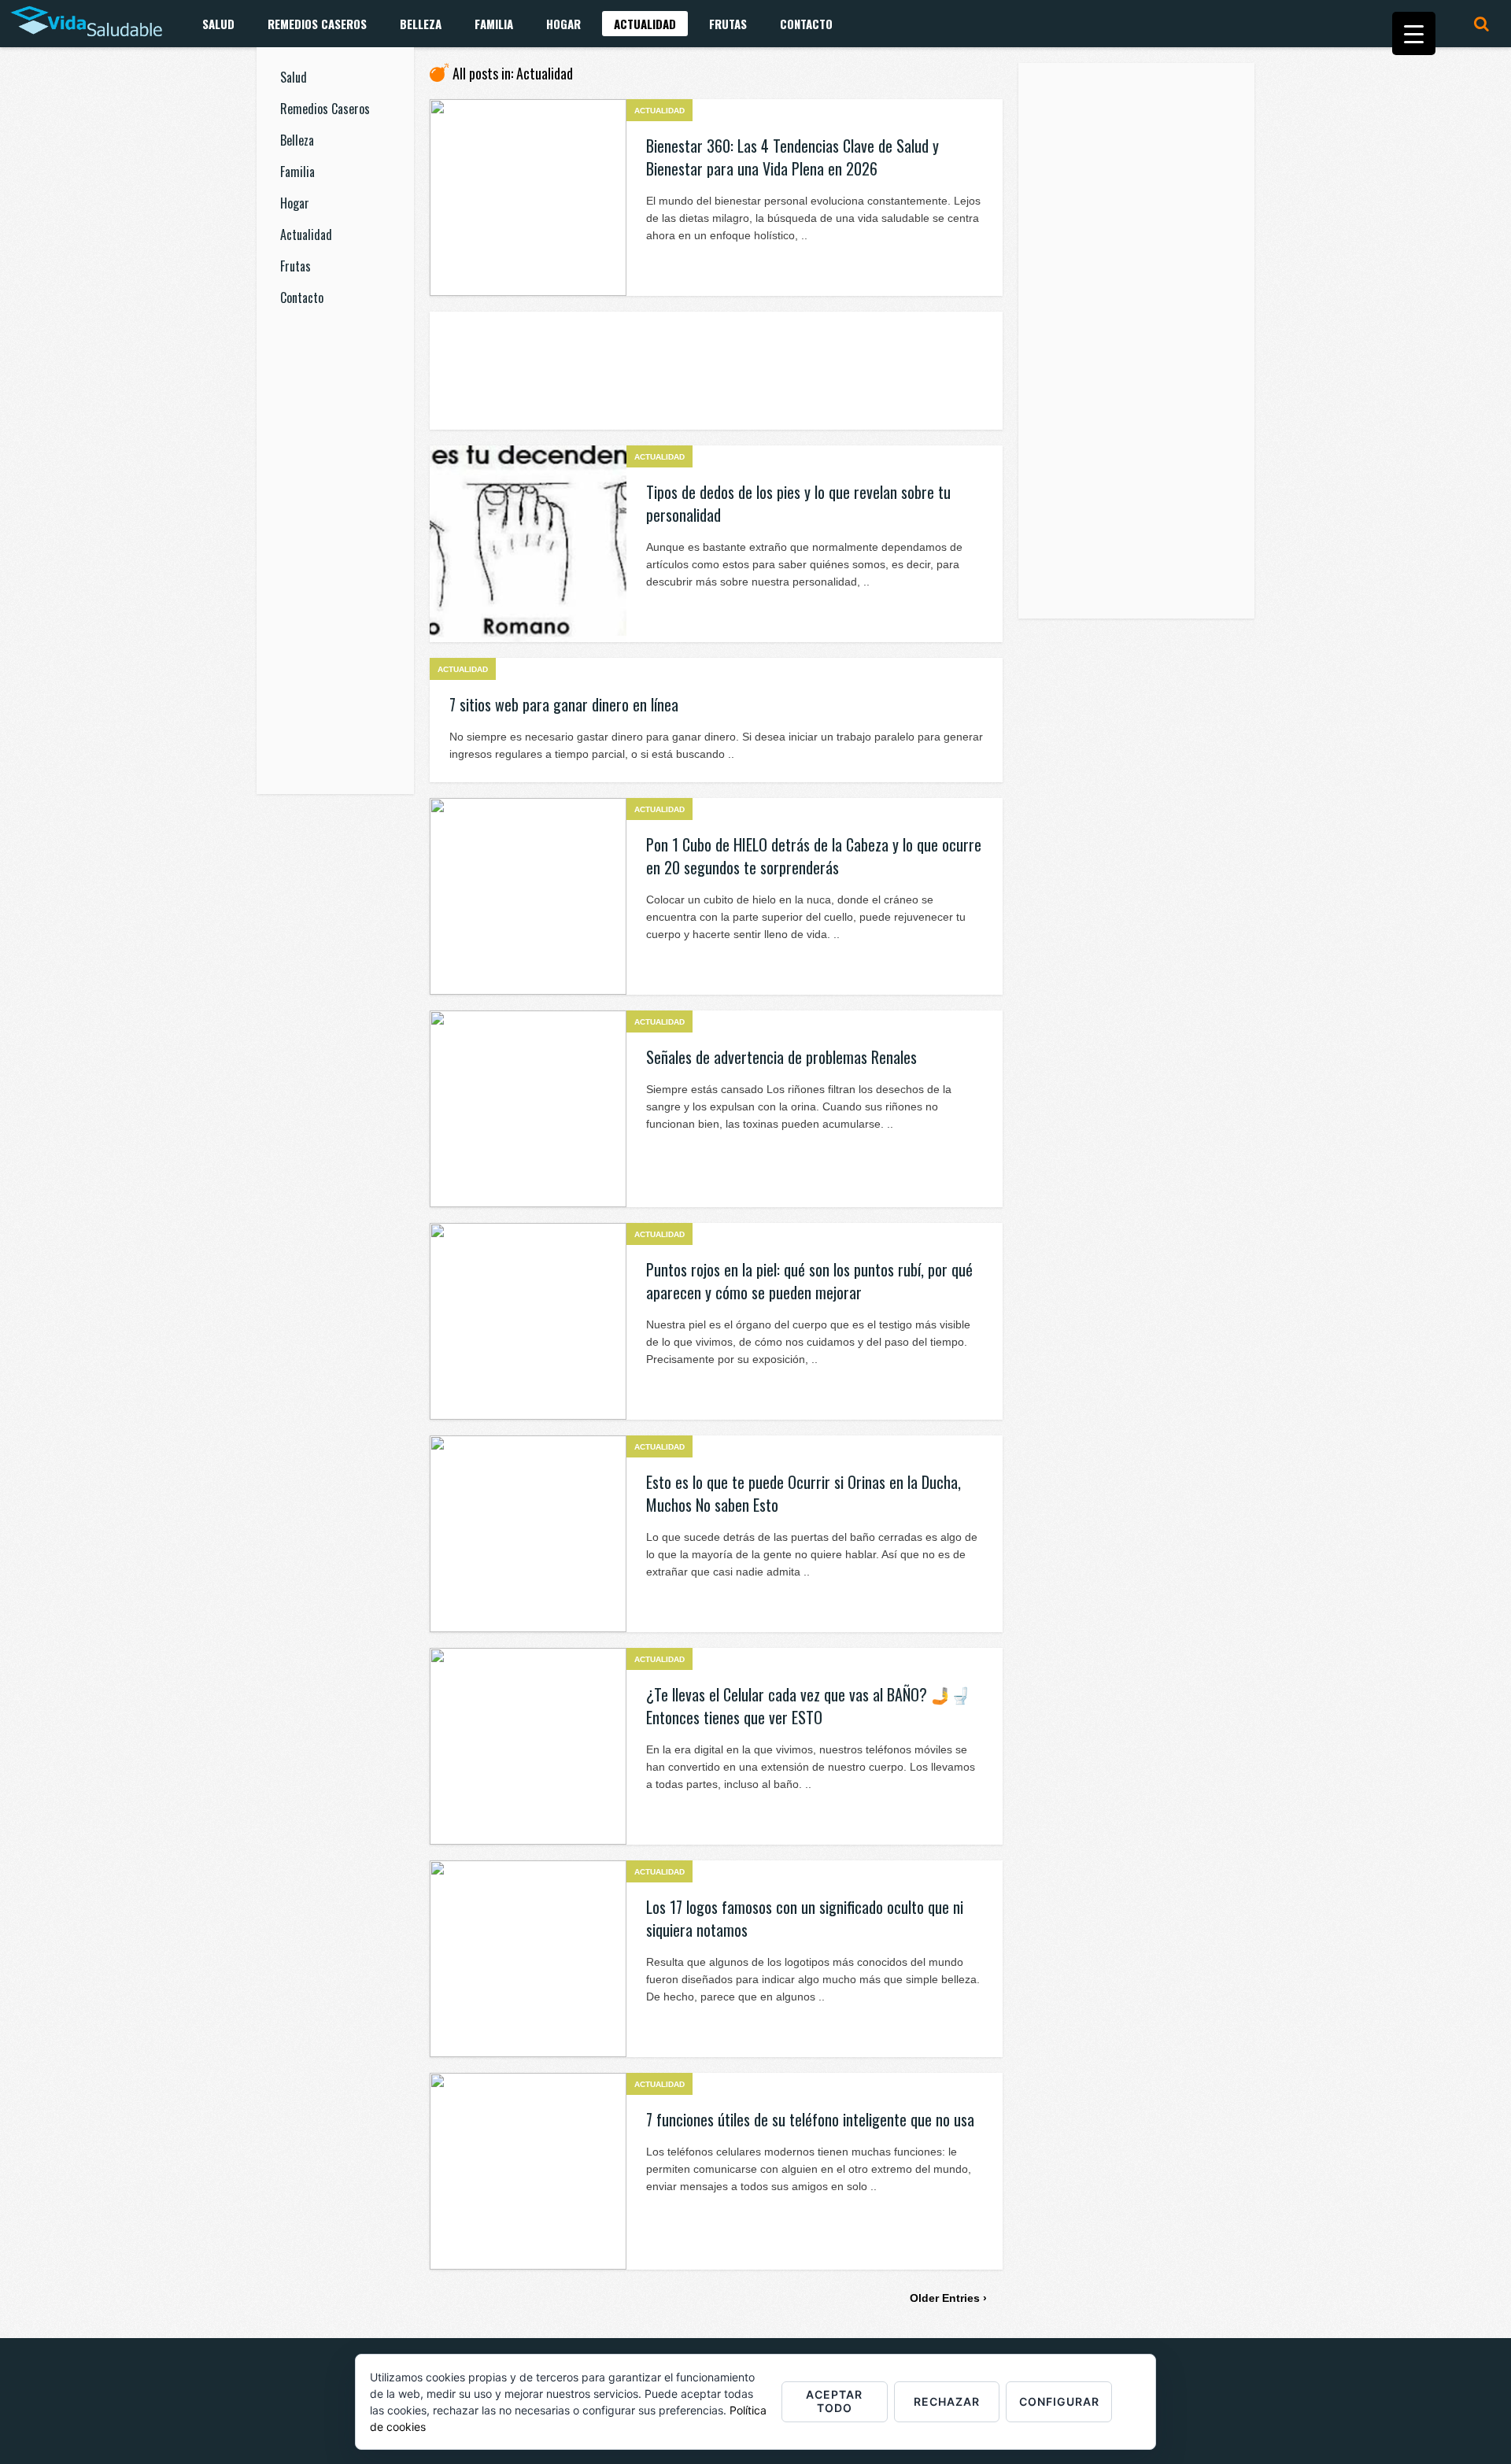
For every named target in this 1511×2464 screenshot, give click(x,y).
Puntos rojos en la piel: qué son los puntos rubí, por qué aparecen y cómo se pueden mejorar (809, 1281)
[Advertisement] (335, 562)
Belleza (421, 24)
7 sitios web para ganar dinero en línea (564, 704)
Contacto (806, 24)
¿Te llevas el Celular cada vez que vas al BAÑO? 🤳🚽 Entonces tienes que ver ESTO (808, 1706)
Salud (218, 24)
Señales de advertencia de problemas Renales (781, 1057)
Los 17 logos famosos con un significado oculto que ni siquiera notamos (805, 1918)
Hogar (563, 24)
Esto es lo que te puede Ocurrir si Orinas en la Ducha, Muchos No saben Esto (804, 1493)
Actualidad (645, 24)
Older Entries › (948, 2298)
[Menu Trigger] (1414, 33)
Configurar (1059, 2401)
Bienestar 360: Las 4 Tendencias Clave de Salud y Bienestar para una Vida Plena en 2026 (792, 157)
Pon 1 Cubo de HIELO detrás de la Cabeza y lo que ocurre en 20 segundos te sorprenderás (814, 856)
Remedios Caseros (317, 24)
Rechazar (947, 2401)
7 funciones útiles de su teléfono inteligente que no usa (810, 2119)
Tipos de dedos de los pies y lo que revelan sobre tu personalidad (798, 503)
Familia (494, 24)
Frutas (728, 24)
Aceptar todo (834, 2401)
